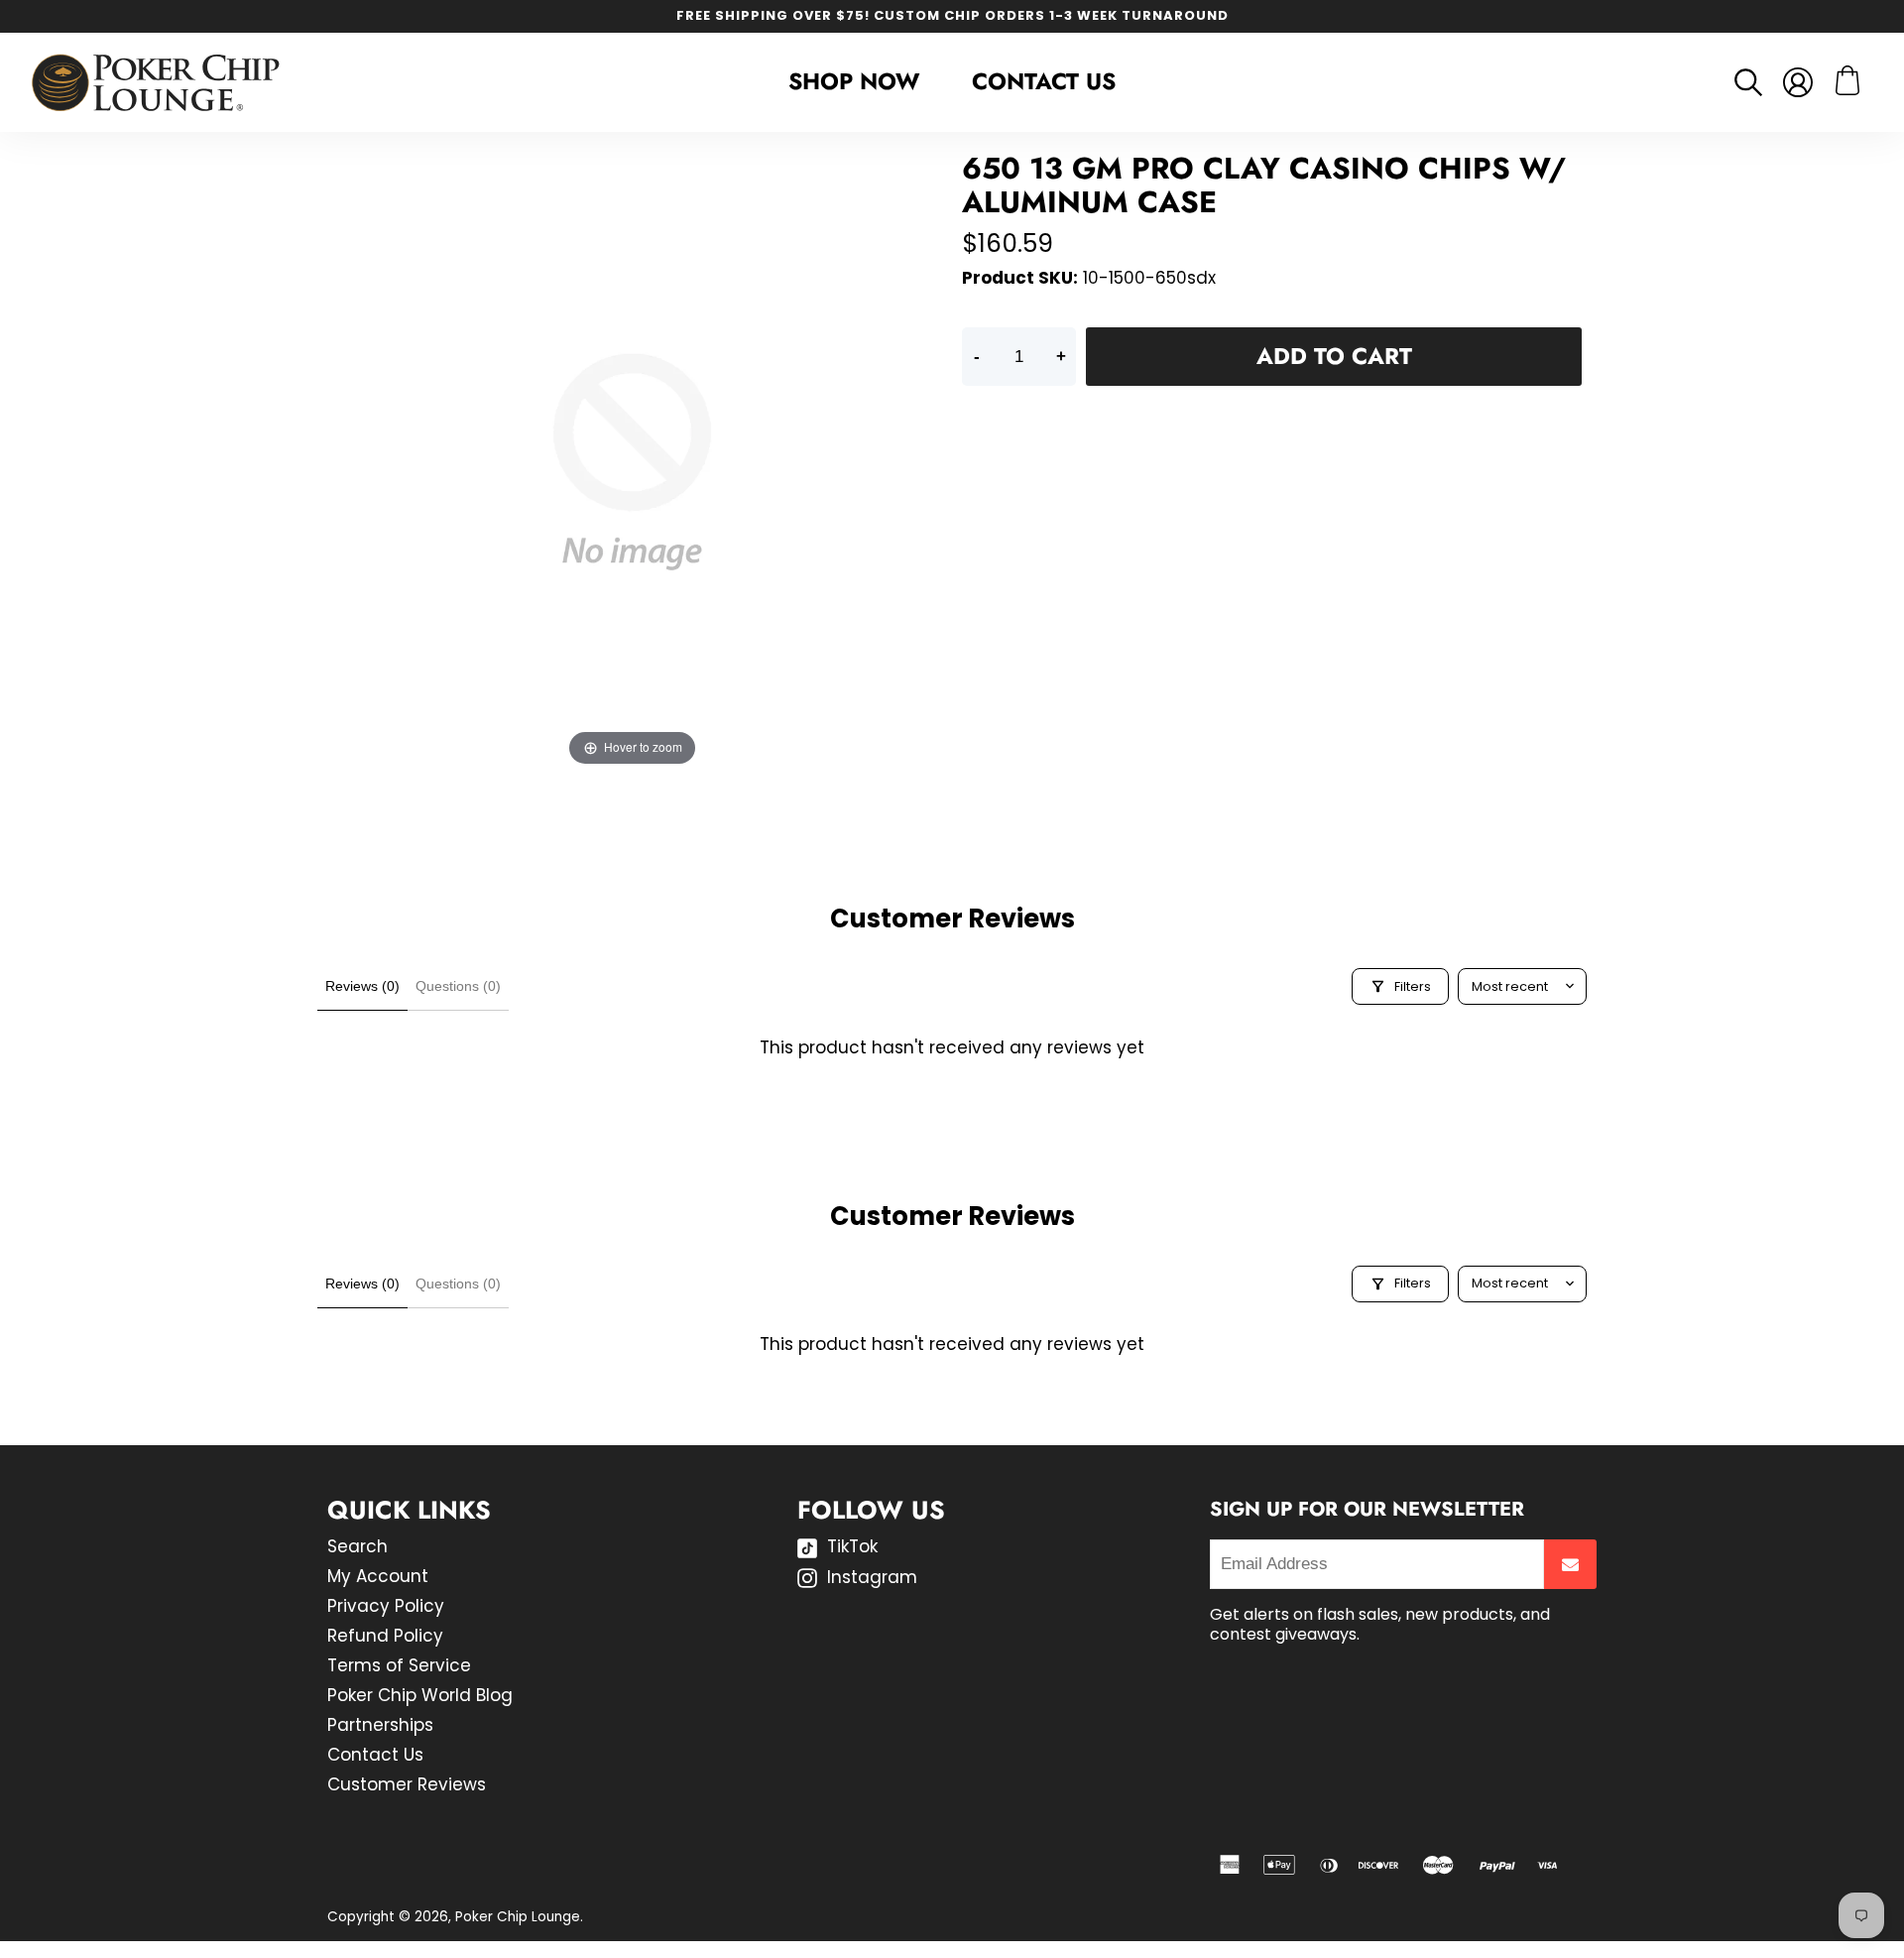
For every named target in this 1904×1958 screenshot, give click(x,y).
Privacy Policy (386, 1606)
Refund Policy (385, 1636)
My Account (378, 1576)
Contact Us (1044, 81)
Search (357, 1546)
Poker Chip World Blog (420, 1695)
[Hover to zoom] (632, 460)
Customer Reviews (407, 1784)
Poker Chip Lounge (518, 1917)
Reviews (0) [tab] (362, 986)
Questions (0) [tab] (458, 986)
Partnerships (380, 1725)
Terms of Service (399, 1665)
